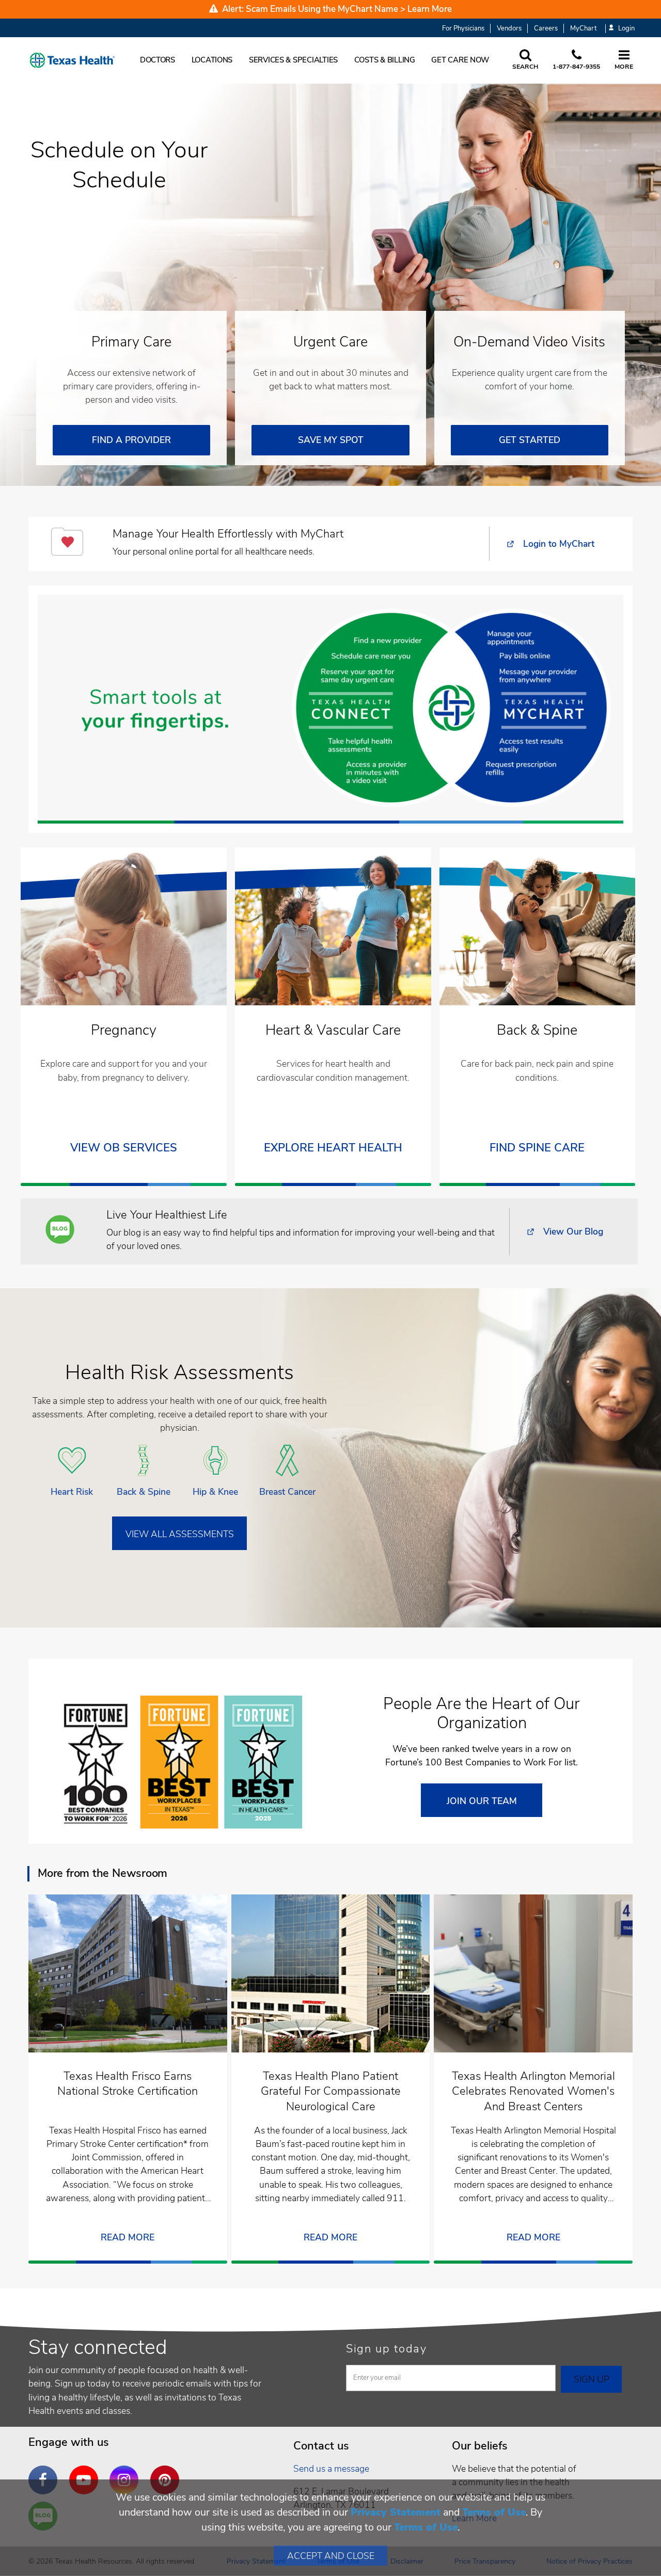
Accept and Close (331, 2556)
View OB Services (124, 1148)
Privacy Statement (396, 2512)
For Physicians (463, 28)
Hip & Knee (215, 1492)
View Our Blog (573, 1231)
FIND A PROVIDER (131, 440)
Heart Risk (72, 1492)
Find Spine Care (537, 1148)
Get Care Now (460, 60)
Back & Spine (144, 1492)
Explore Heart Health (333, 1148)
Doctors (158, 60)
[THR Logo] (72, 60)
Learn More (430, 9)
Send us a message (331, 2469)
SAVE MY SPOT (331, 440)
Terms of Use (494, 2512)
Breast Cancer (287, 1492)
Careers (546, 28)
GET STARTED (530, 440)
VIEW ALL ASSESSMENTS (180, 1534)
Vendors (509, 28)
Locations (212, 60)
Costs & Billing (385, 60)
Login (626, 29)
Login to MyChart (559, 544)
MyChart (583, 28)
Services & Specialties (293, 60)
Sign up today (387, 2349)
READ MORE (128, 2237)
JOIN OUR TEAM (482, 1801)
